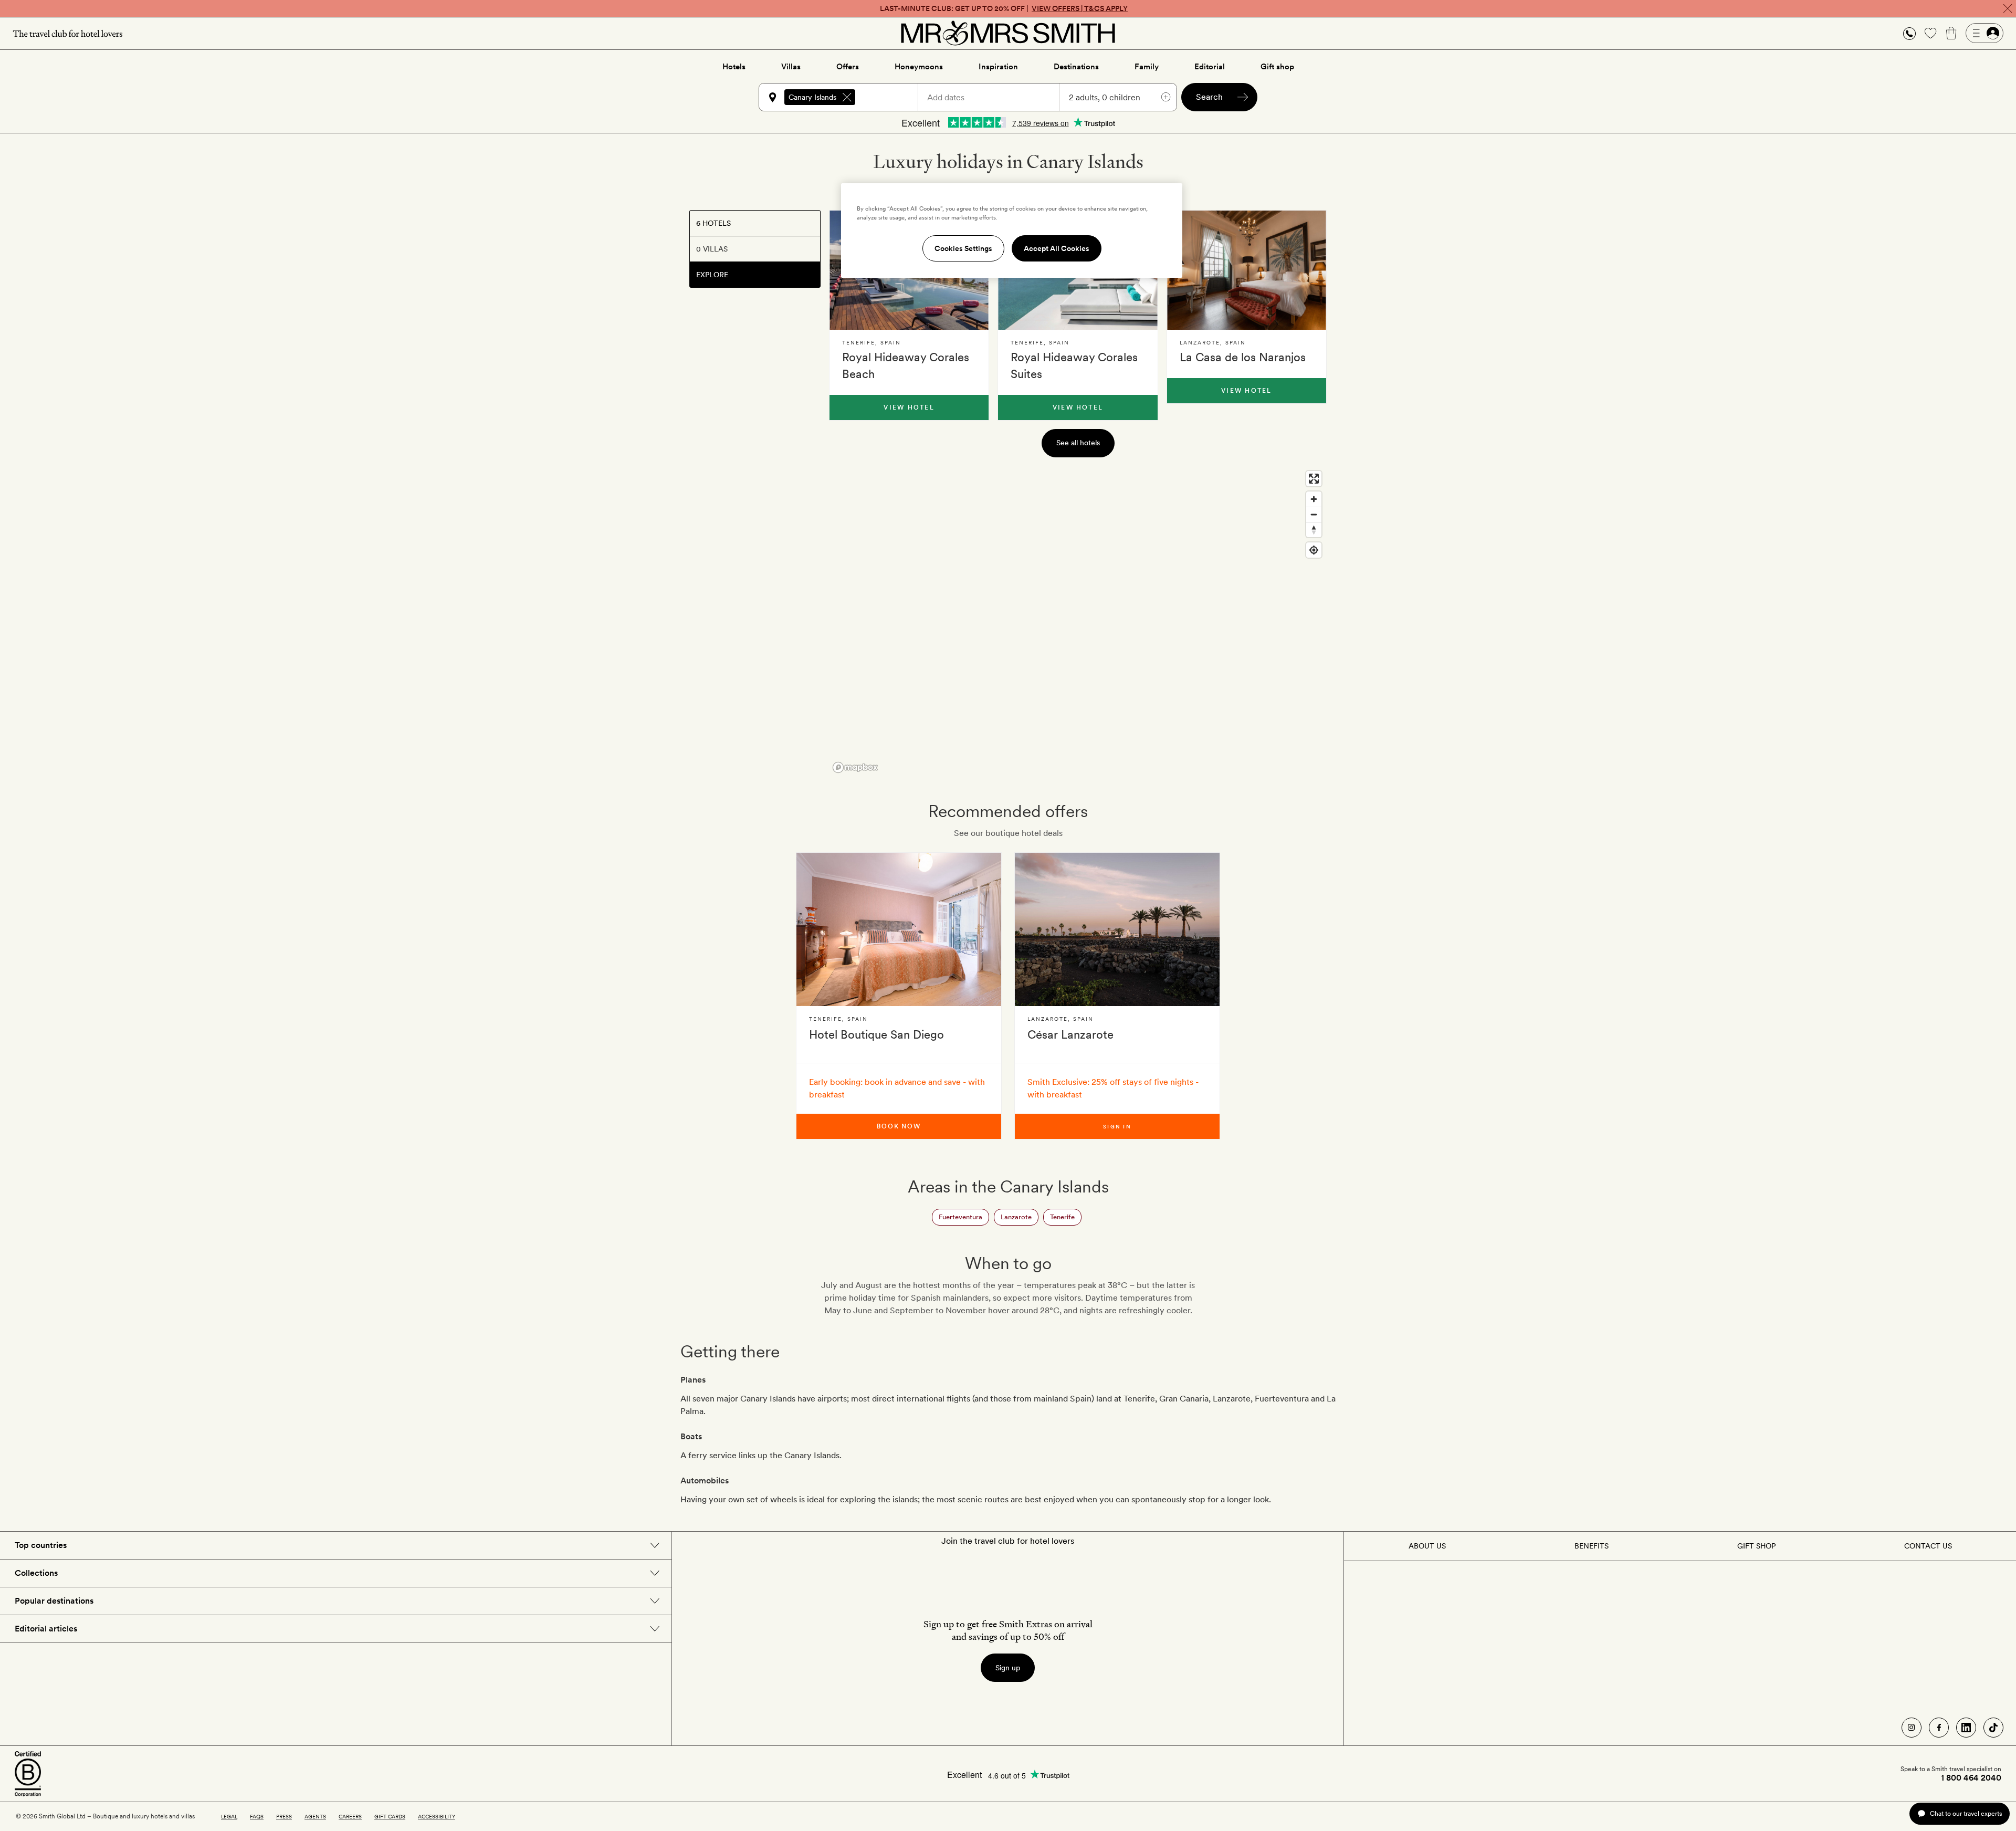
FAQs (257, 1816)
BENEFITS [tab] (1592, 1546)
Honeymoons (919, 67)
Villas (791, 67)
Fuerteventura (960, 1217)
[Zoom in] (1314, 499)
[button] (1909, 33)
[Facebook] (1939, 1728)
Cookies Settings (963, 248)
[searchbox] (891, 97)
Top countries (41, 1545)
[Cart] (1951, 33)
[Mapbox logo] (855, 767)
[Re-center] (1314, 550)
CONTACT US (1928, 1546)
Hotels (734, 67)
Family (1147, 67)
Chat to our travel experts (1966, 1813)
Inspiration (998, 67)
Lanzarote (1016, 1217)
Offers (848, 67)
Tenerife (1062, 1217)
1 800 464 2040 (1971, 1778)
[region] (1078, 621)
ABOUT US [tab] (1427, 1546)
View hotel (909, 407)
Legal (229, 1816)
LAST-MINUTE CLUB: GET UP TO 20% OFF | (1004, 8)
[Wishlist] (1930, 33)
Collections (36, 1573)
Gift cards (390, 1816)
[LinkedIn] (1966, 1728)
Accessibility (437, 1816)
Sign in (1117, 1126)
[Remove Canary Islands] (847, 97)
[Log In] (1984, 33)
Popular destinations (54, 1601)
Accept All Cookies (1057, 248)
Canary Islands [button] (812, 97)
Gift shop (1277, 67)
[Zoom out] (1314, 514)
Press (284, 1816)
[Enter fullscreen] (1314, 479)
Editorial (1210, 67)
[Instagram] (1912, 1728)
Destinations (1076, 67)
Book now (899, 1126)
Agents (315, 1816)
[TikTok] (1993, 1728)
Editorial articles (46, 1629)
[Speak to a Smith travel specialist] (1909, 33)
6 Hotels (713, 223)
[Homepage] (1008, 33)
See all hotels (1078, 443)
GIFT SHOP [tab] (1756, 1546)
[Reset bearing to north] (1314, 530)
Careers (350, 1816)
